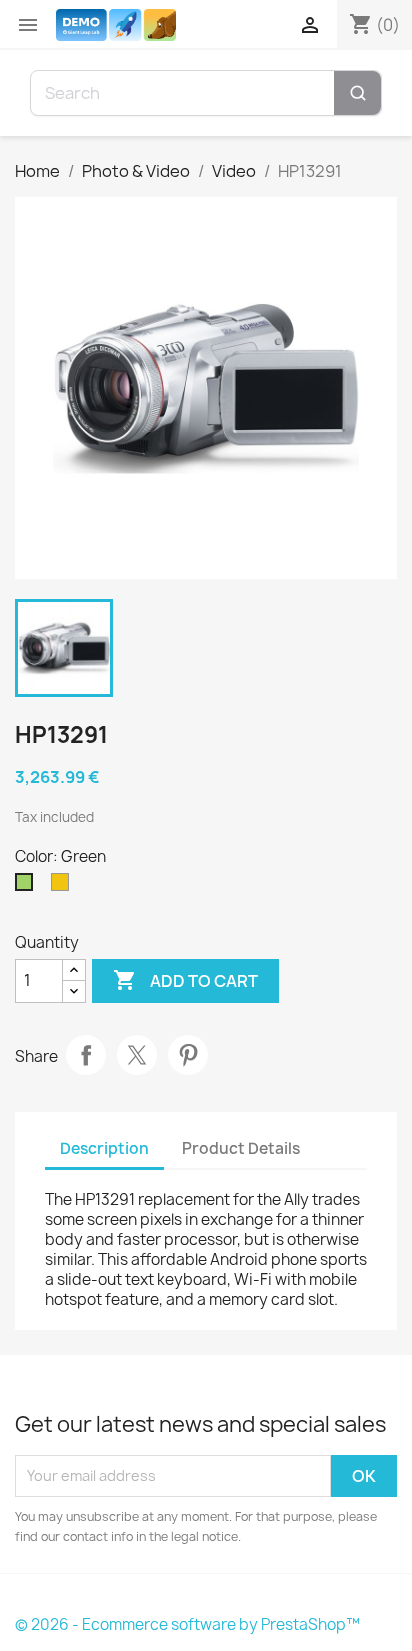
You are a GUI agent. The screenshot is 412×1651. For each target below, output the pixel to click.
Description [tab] (104, 1148)
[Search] (357, 93)
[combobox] (182, 93)
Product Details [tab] (241, 1148)
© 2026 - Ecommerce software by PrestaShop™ (187, 1624)
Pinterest (188, 1055)
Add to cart (185, 980)
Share (86, 1055)
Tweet (137, 1055)
